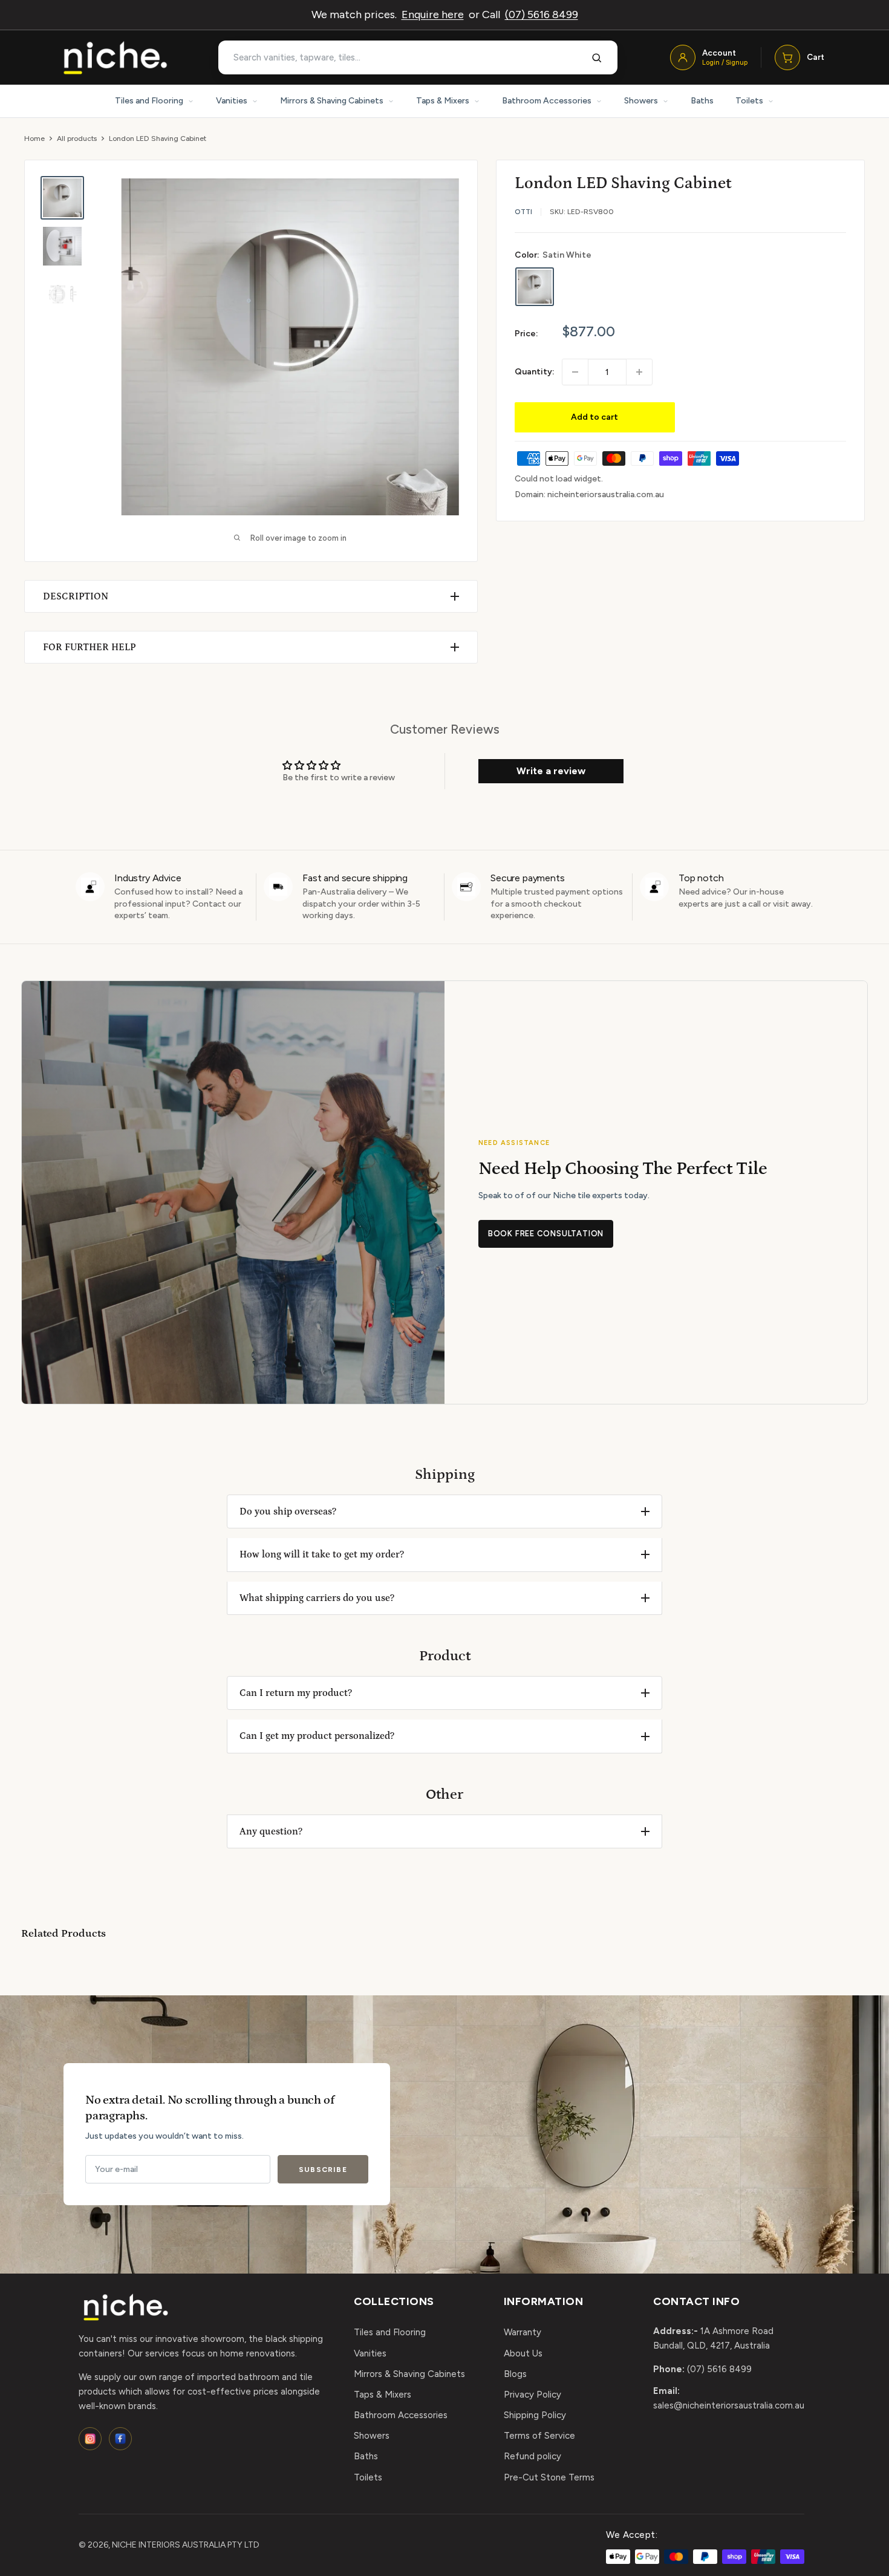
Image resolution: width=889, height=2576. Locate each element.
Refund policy (532, 2456)
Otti (523, 212)
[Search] (597, 57)
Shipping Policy (535, 2415)
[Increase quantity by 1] (639, 372)
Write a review (551, 771)
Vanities (232, 101)
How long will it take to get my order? (322, 1554)
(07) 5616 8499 (542, 15)
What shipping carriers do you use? (317, 1598)
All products (77, 139)
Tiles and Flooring (149, 101)
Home (34, 139)
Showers (641, 101)
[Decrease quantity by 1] (575, 372)
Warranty (523, 2332)
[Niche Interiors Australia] (115, 58)
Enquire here (433, 15)
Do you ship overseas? (288, 1511)
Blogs (515, 2374)
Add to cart (594, 417)
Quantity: (535, 372)
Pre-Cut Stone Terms (549, 2477)
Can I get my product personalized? (317, 1736)
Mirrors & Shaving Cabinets (332, 101)
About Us (523, 2353)
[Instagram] (90, 2439)
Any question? (271, 1831)
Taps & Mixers (443, 101)
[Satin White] (535, 287)
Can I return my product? (296, 1693)
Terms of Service (539, 2436)
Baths (702, 101)
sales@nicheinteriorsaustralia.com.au (729, 2405)
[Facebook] (120, 2439)
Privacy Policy (532, 2395)
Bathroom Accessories (547, 101)
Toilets (749, 101)
